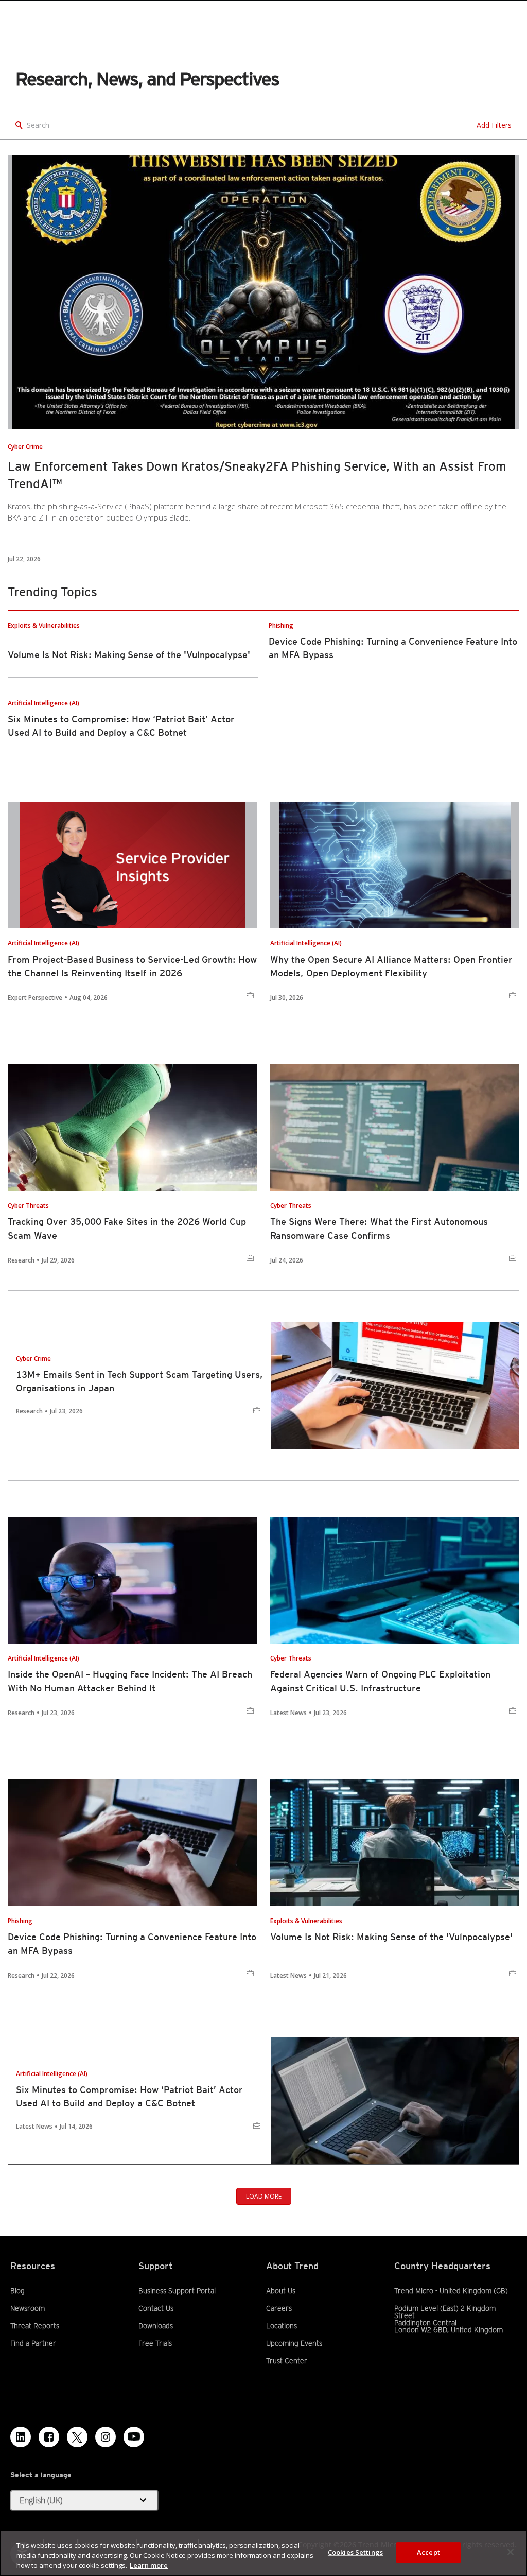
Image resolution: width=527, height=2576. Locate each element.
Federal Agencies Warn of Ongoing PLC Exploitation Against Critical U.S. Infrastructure (380, 1681)
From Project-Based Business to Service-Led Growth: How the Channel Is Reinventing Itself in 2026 (132, 966)
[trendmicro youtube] (134, 2437)
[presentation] (263, 292)
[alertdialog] (263, 2553)
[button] (84, 2500)
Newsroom (28, 2308)
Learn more (149, 2565)
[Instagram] (106, 2437)
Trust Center (287, 2361)
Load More (264, 2196)
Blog (17, 2291)
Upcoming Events (294, 2343)
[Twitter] (77, 2437)
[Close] (511, 2552)
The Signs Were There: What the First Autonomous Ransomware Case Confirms (379, 1228)
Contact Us (156, 2308)
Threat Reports (35, 2326)
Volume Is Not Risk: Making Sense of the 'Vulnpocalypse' (129, 655)
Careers (279, 2308)
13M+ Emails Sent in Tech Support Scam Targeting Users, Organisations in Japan (139, 1381)
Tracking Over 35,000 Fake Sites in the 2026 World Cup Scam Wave (127, 1228)
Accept (428, 2552)
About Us (281, 2291)
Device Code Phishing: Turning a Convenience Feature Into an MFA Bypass (132, 1943)
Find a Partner (33, 2343)
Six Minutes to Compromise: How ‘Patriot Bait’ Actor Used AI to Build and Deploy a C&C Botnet (129, 2096)
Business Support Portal (177, 2291)
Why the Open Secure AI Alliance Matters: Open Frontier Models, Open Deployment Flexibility (391, 966)
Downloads (156, 2326)
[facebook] (49, 2437)
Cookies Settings (355, 2552)
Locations (282, 2326)
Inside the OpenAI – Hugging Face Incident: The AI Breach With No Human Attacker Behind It (130, 1681)
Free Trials (155, 2343)
